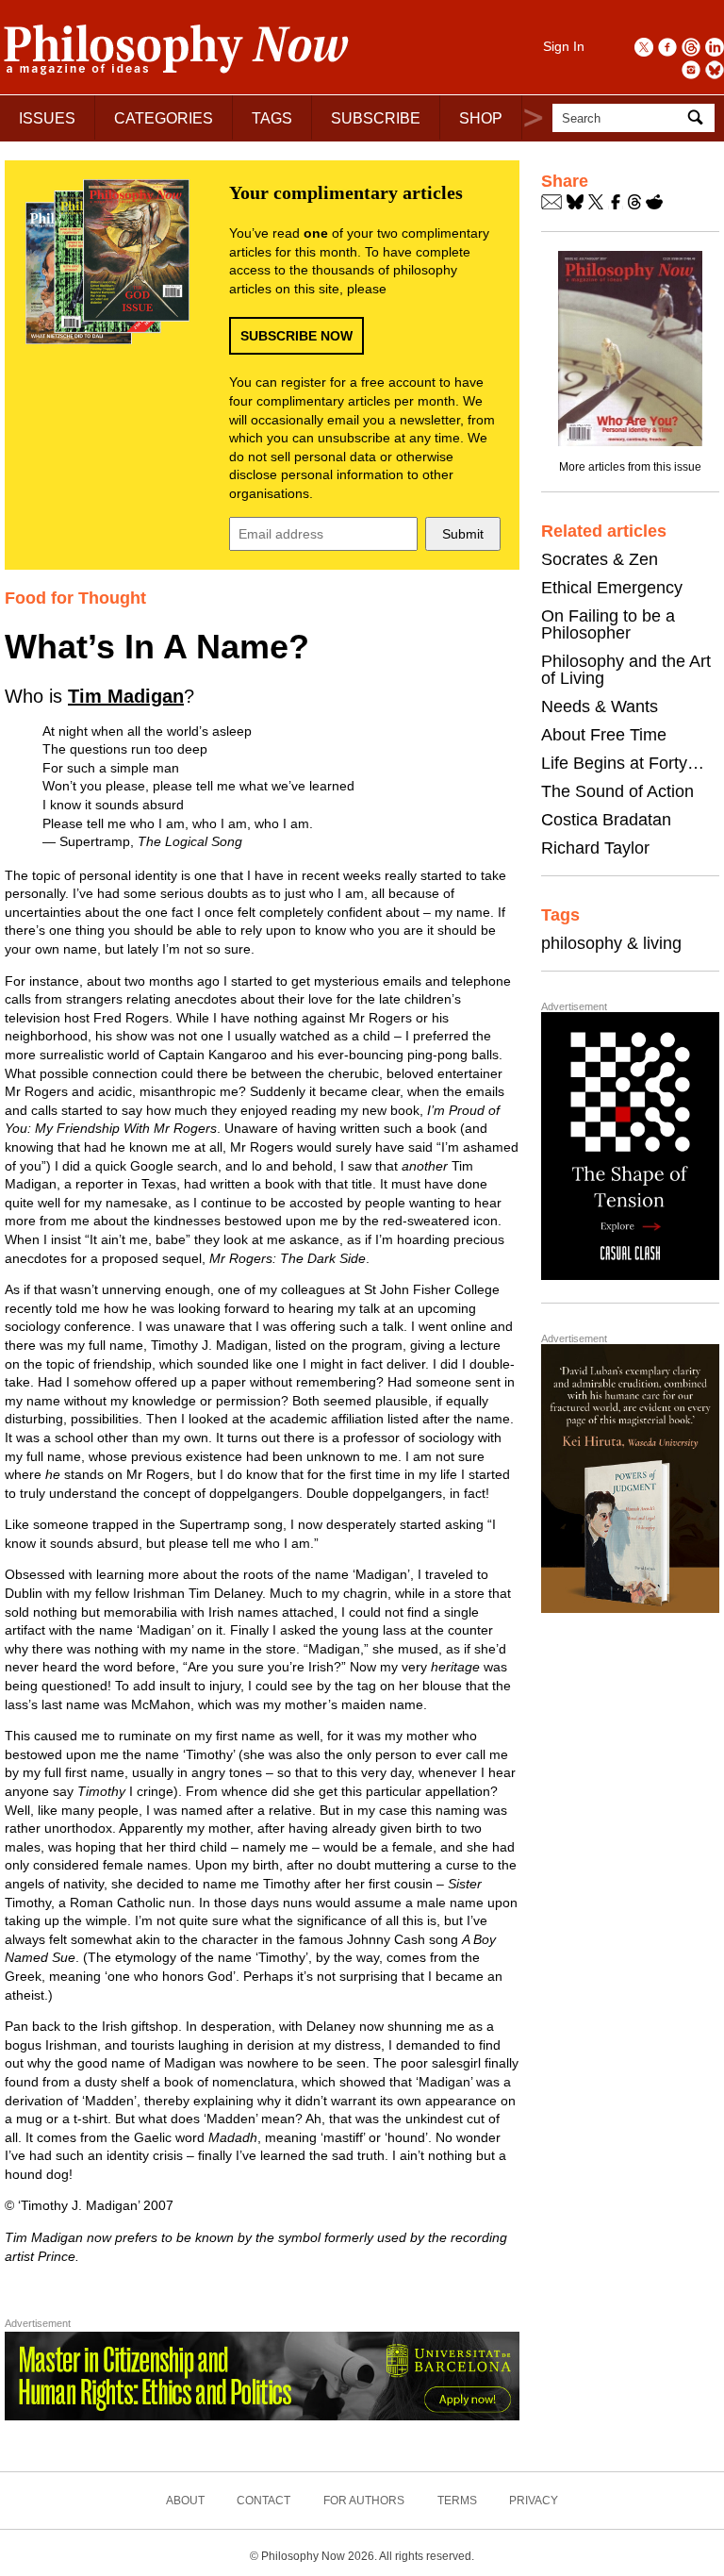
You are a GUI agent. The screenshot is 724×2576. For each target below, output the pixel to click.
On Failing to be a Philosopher (608, 624)
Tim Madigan (126, 696)
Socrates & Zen (600, 559)
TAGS (272, 118)
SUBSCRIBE (376, 118)
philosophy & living (611, 943)
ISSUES (47, 118)
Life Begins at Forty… (623, 763)
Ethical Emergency (612, 588)
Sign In (564, 46)
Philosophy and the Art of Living (626, 670)
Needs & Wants (600, 706)
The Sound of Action (617, 791)
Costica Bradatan (606, 820)
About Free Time (604, 735)
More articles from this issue (630, 467)
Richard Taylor (595, 848)
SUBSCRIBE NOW (296, 336)
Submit (463, 534)
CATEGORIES (164, 118)
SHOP (481, 118)
